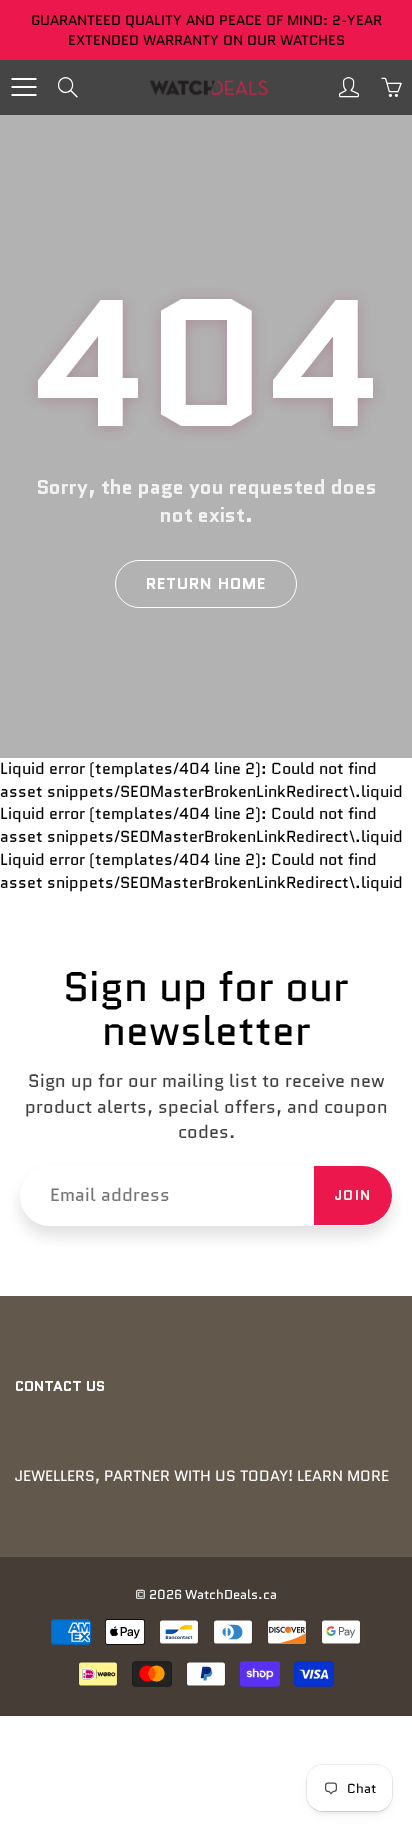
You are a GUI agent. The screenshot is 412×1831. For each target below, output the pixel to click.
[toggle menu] (23, 87)
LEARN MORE (343, 1476)
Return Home (206, 583)
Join (353, 1195)
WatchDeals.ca (231, 1594)
